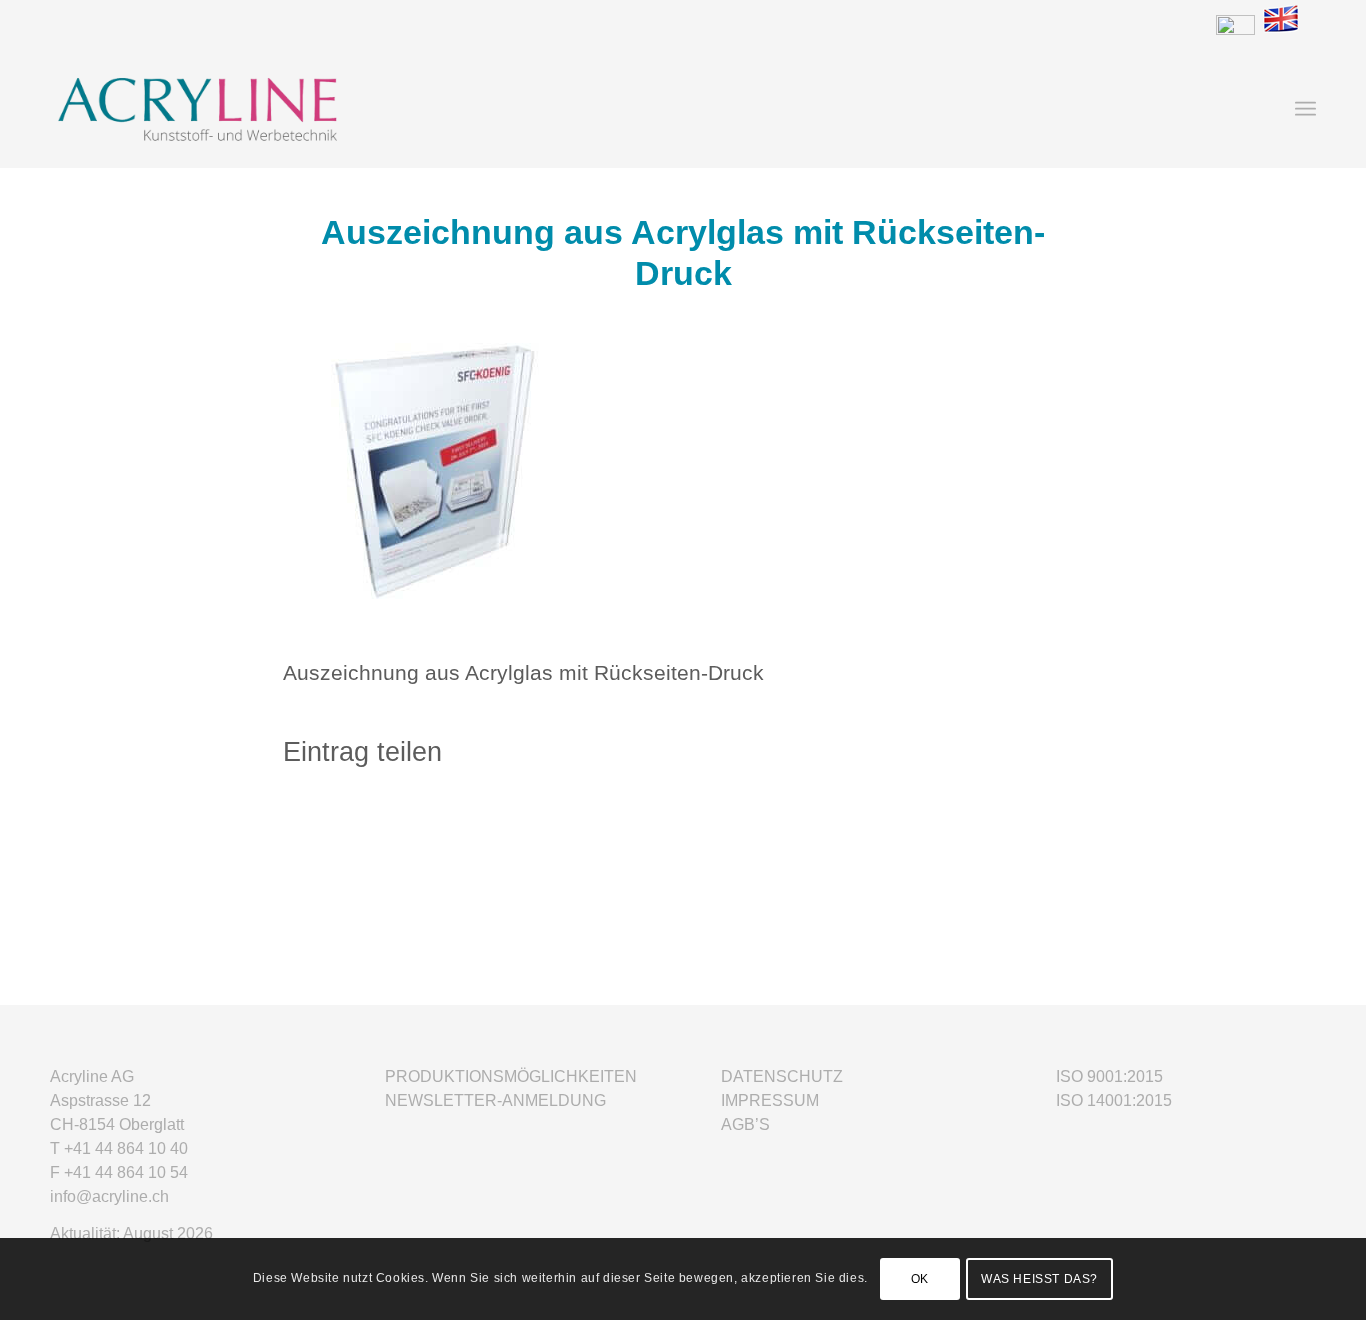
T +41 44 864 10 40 (119, 1148)
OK (920, 1279)
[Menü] (1305, 109)
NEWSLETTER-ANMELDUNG (495, 1100)
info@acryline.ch (109, 1196)
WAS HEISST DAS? (1039, 1279)
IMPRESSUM (770, 1100)
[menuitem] (1305, 109)
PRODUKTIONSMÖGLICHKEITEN (511, 1076)
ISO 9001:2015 (1109, 1076)
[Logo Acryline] (329, 109)
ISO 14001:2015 (1114, 1100)
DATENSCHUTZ (782, 1076)
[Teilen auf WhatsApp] (683, 820)
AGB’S (745, 1124)
